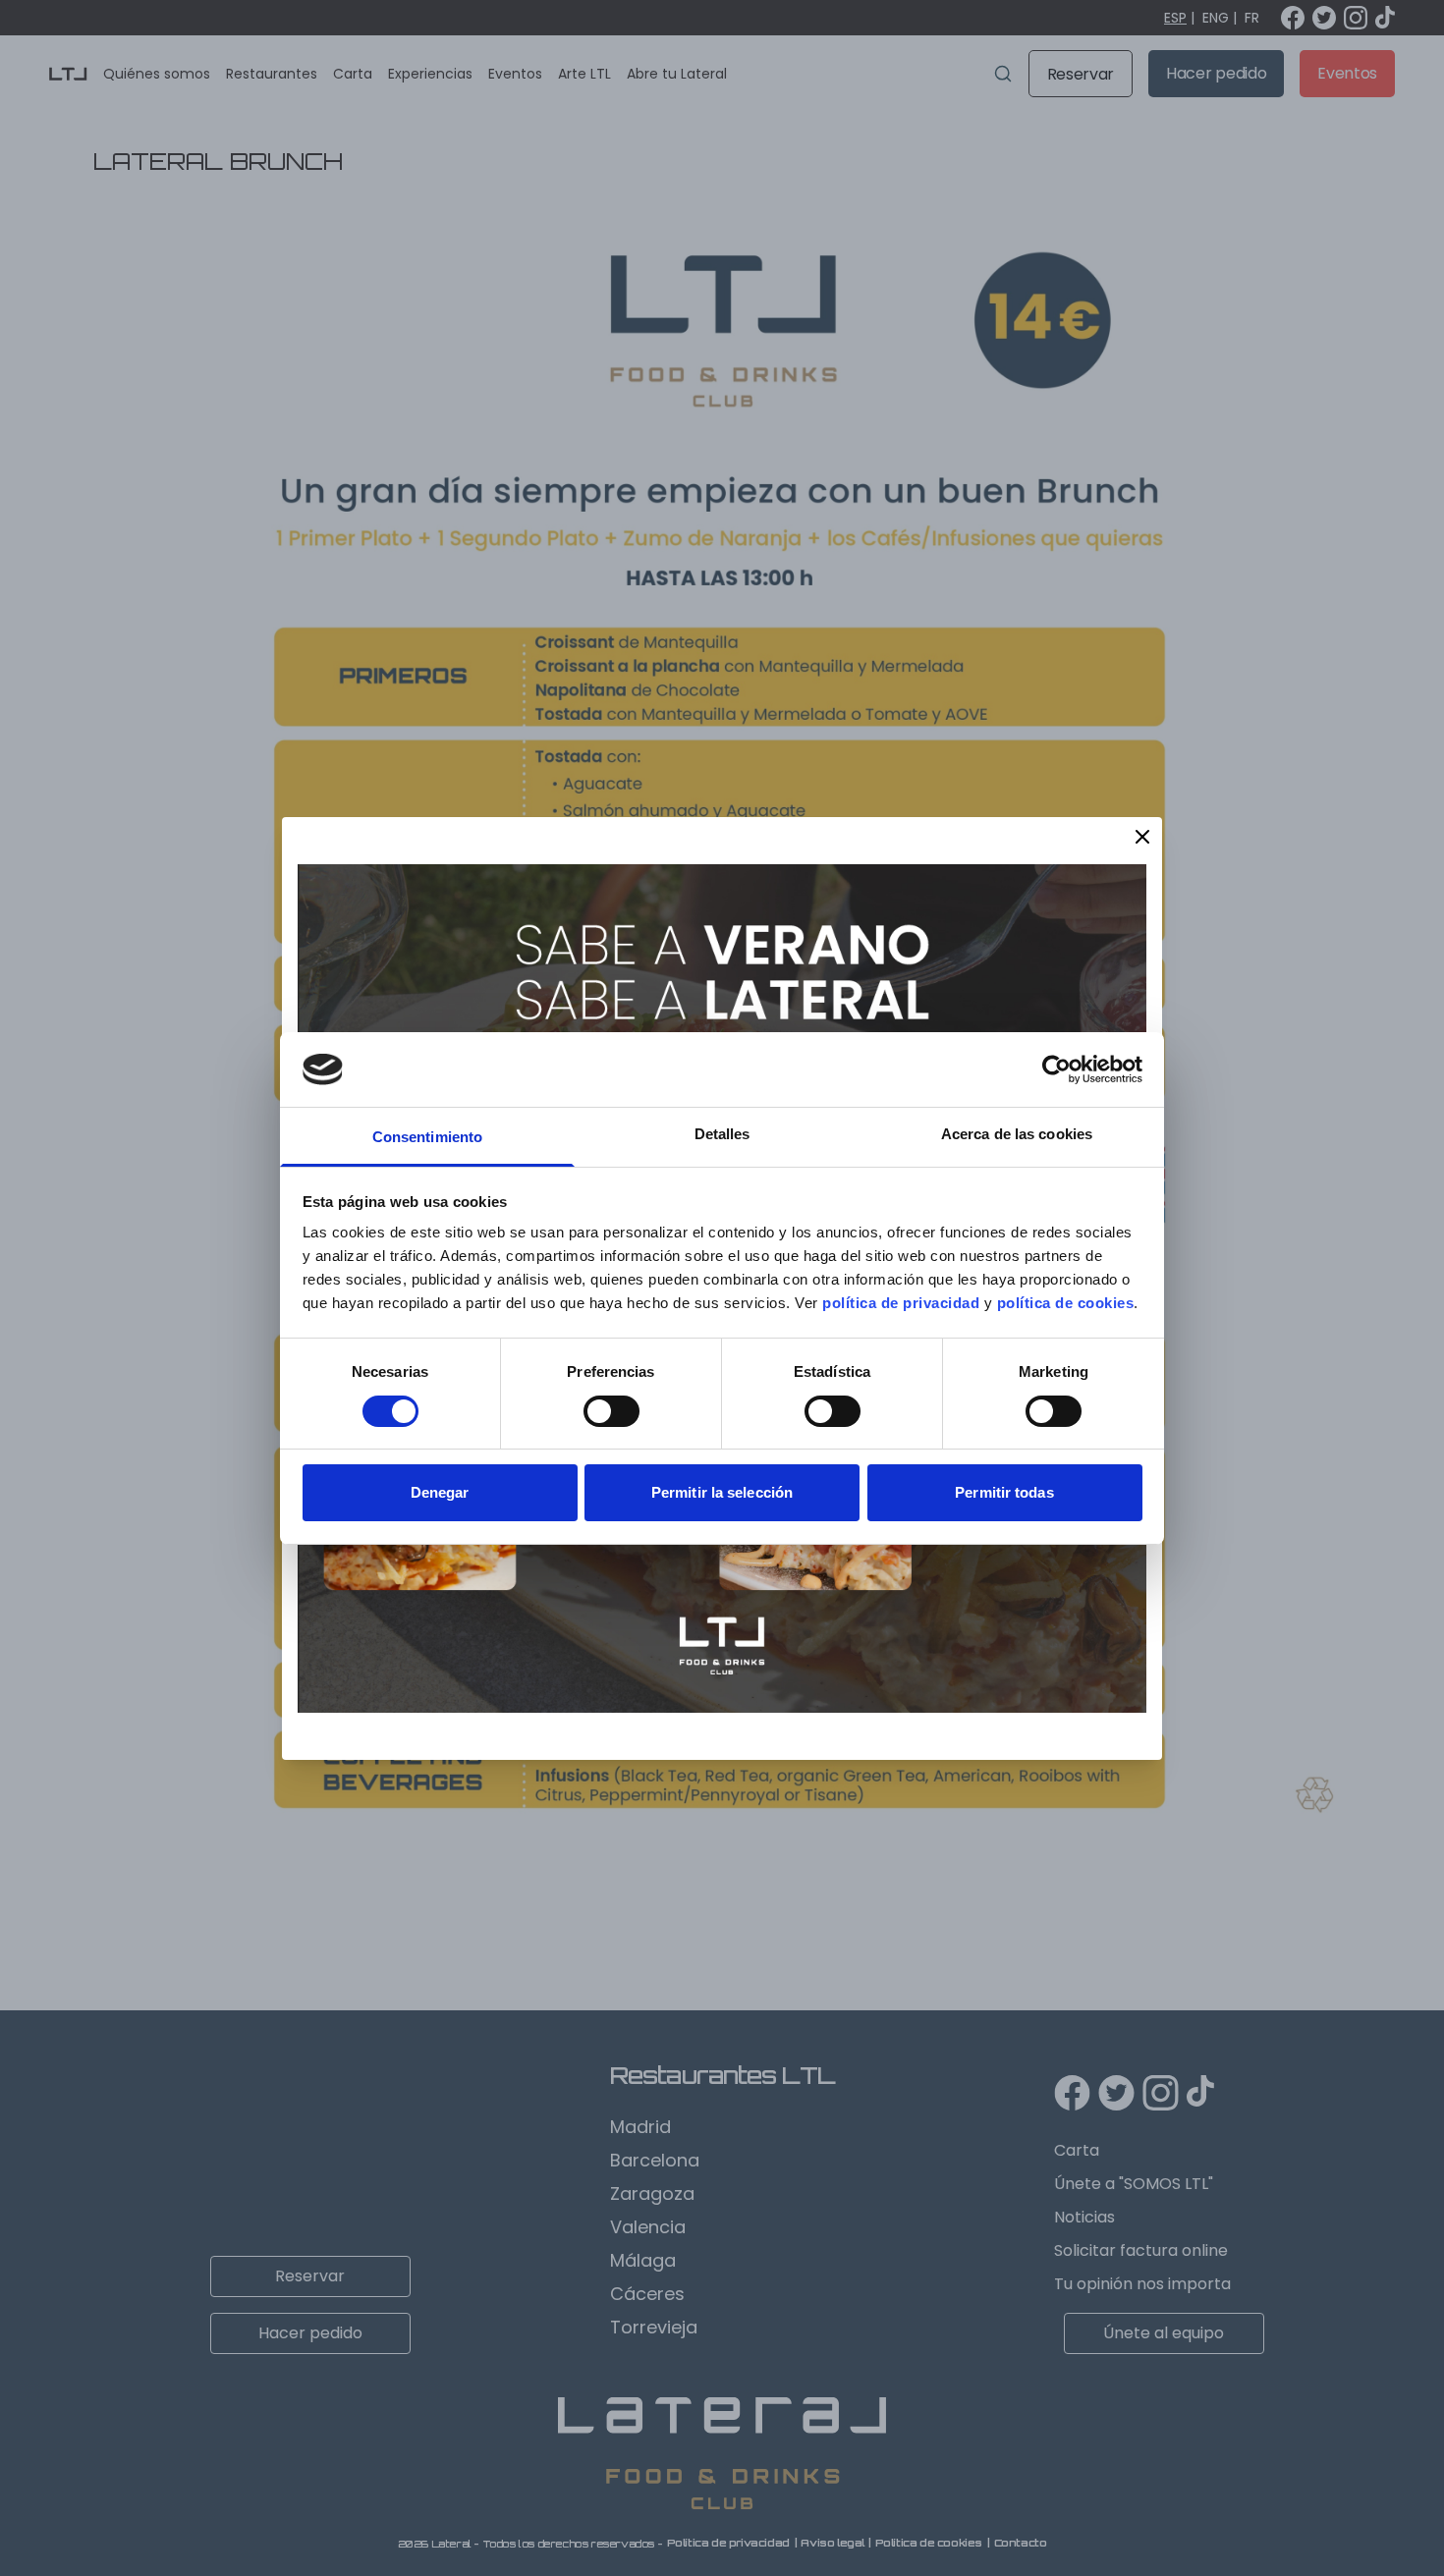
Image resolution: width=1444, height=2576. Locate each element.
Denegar (440, 1492)
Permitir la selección (722, 1492)
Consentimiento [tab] (427, 1137)
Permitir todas (1004, 1492)
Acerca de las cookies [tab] (1017, 1134)
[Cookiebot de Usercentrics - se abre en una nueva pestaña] (1056, 1069)
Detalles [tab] (722, 1134)
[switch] (611, 1411)
